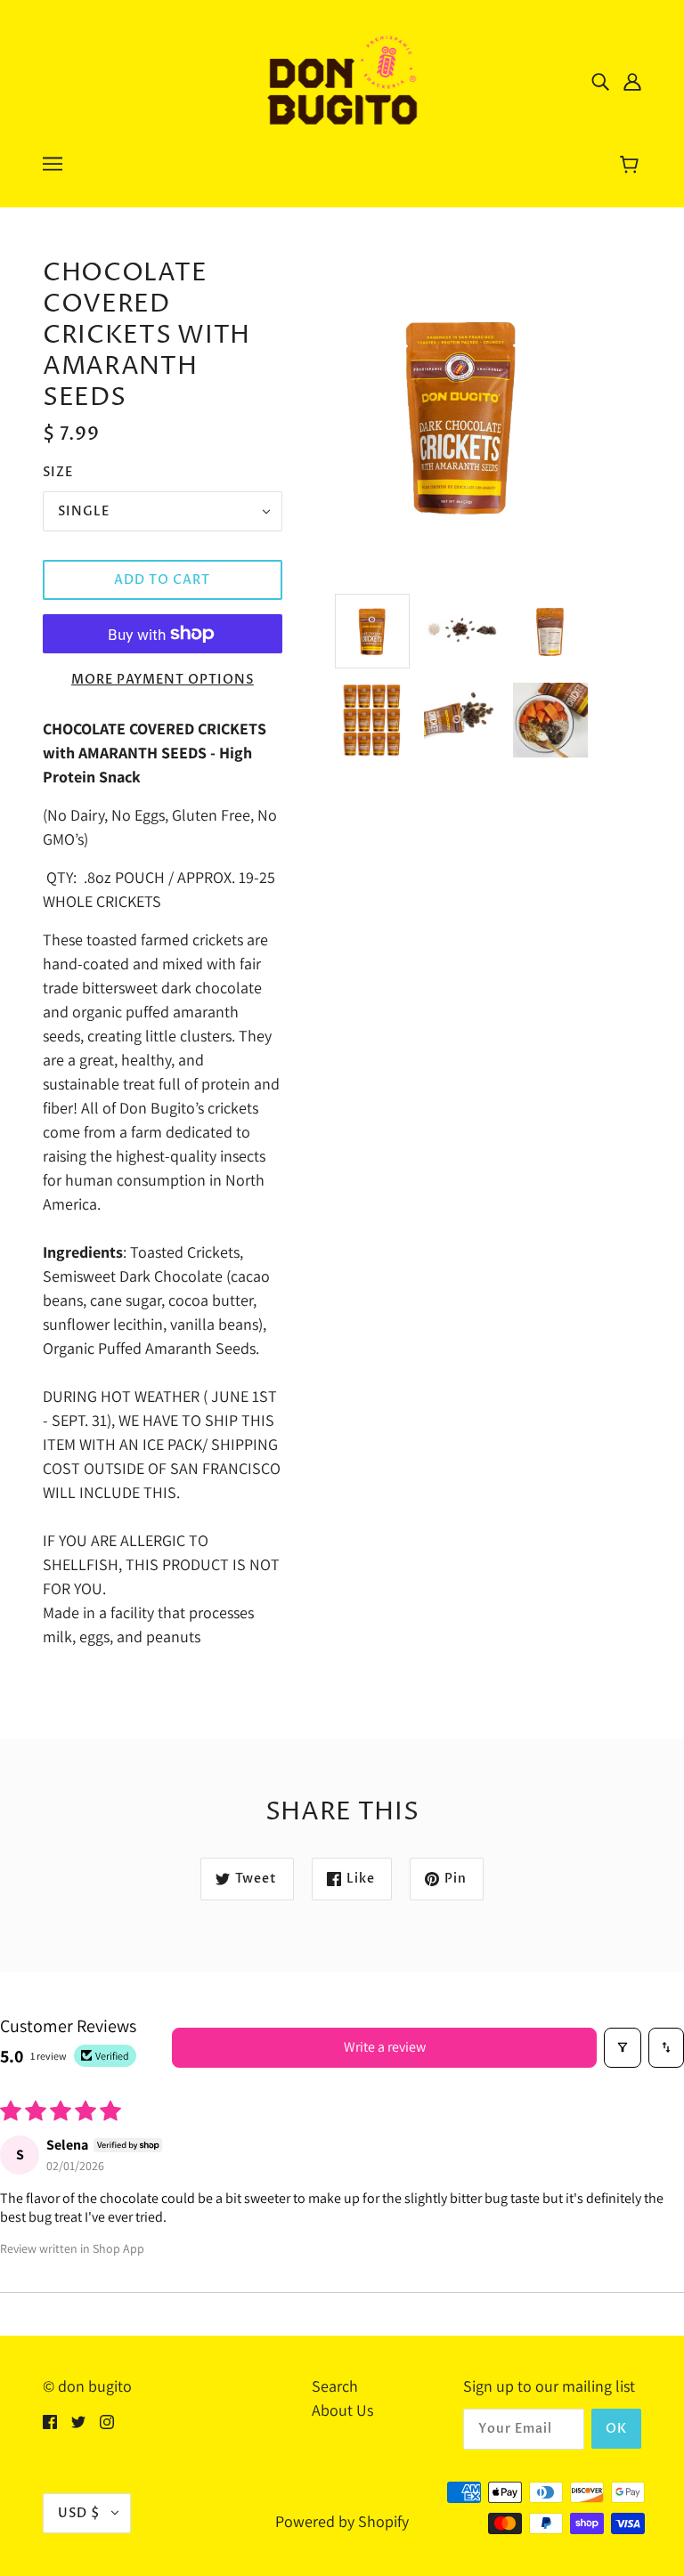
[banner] (342, 79)
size (58, 472)
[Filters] (623, 2048)
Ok (616, 2429)
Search (335, 2386)
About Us (342, 2410)
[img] (600, 81)
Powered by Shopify (342, 2521)
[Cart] (632, 166)
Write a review (385, 2047)
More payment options (163, 680)
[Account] (632, 81)
